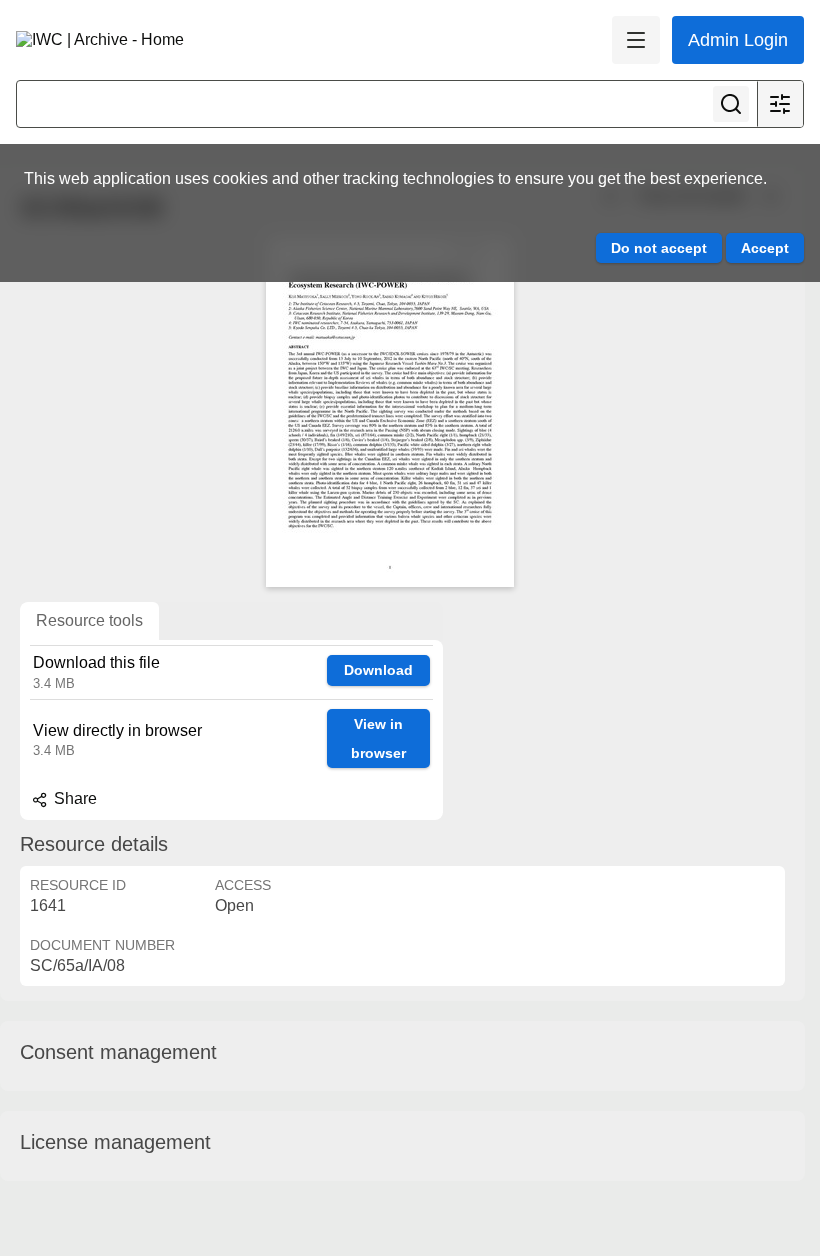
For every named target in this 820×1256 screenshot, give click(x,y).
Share (73, 798)
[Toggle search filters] (780, 104)
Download (378, 670)
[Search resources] (731, 104)
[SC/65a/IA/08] (390, 412)
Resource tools (89, 620)
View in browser (378, 738)
